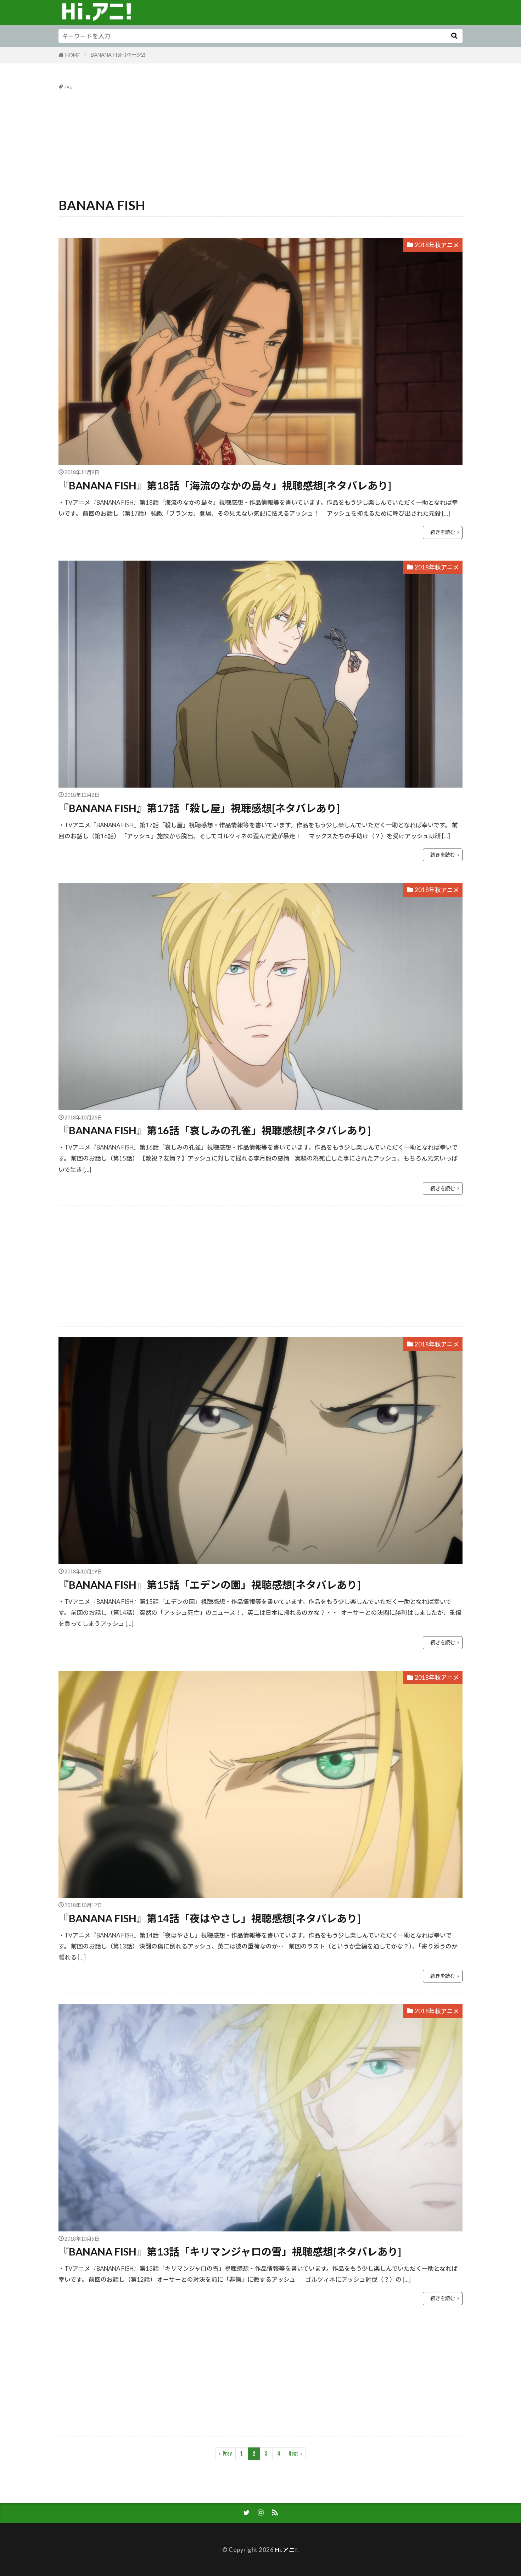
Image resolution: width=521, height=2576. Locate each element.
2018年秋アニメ (437, 245)
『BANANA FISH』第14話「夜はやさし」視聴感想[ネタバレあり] (209, 1918)
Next (293, 2454)
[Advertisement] (260, 142)
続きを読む (443, 532)
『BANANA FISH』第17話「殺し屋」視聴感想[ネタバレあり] (199, 808)
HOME (73, 55)
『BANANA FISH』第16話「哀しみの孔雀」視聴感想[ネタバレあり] (215, 1130)
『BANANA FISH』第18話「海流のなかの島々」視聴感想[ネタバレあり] (225, 486)
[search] (454, 36)
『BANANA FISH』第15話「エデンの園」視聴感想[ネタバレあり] (209, 1585)
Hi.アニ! (286, 2550)
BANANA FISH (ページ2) (118, 55)
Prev (227, 2454)
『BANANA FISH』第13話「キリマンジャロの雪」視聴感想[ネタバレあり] (230, 2252)
